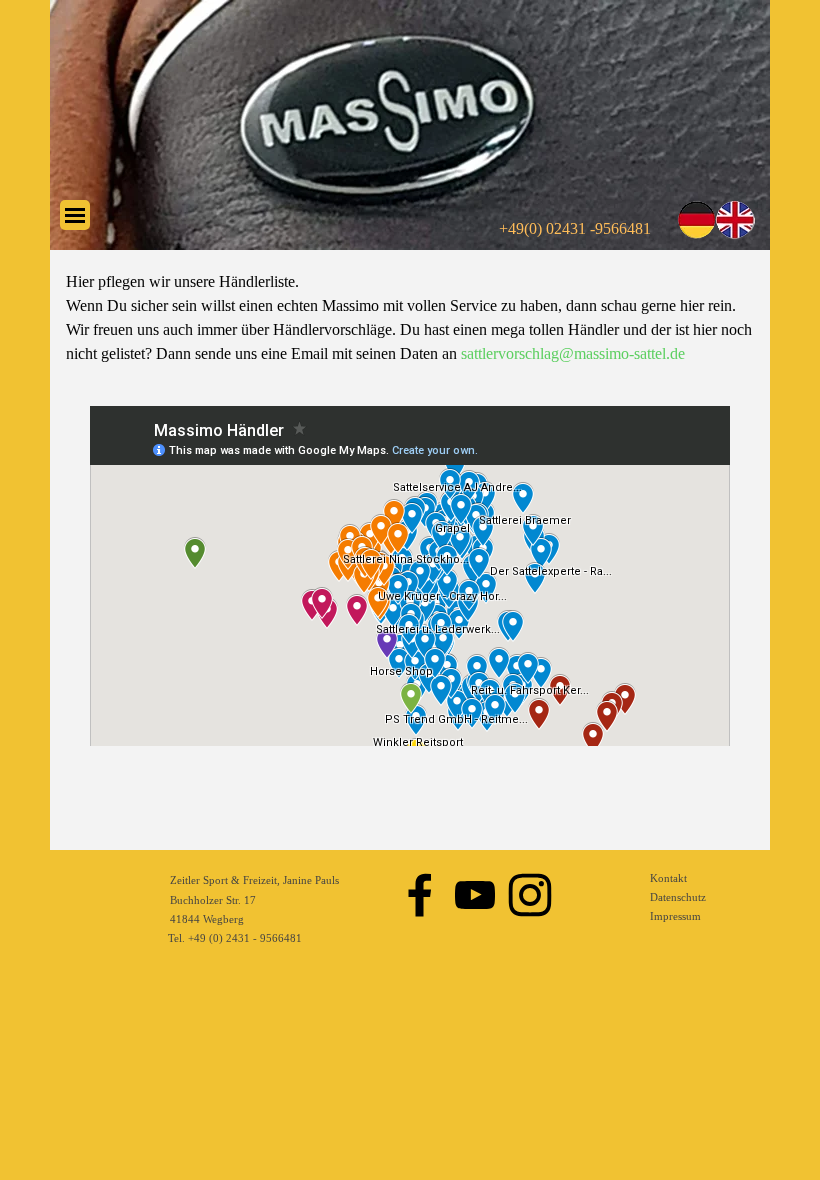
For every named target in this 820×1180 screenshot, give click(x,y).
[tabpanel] (410, 318)
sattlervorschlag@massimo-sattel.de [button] (573, 353)
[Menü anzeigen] (75, 215)
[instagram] (530, 895)
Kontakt (668, 878)
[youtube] (475, 895)
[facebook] (420, 895)
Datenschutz (678, 897)
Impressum (675, 916)
